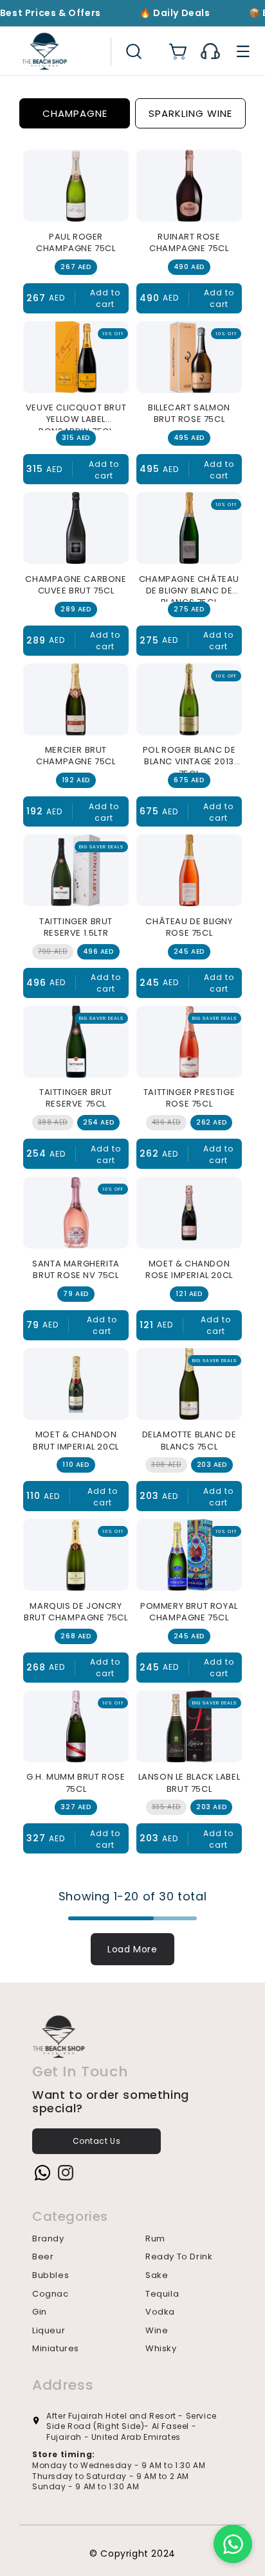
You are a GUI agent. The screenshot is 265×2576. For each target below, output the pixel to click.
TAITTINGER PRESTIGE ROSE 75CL (189, 1098)
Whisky (161, 2349)
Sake (157, 2275)
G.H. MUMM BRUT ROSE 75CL (76, 1783)
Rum (155, 2239)
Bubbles (50, 2275)
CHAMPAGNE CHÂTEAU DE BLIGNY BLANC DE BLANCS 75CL (189, 588)
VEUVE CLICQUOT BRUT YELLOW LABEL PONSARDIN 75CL (76, 416)
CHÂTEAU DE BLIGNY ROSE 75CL (189, 927)
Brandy (48, 2239)
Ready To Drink (179, 2257)
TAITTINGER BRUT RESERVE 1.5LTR (76, 927)
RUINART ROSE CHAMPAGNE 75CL (189, 243)
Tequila (162, 2294)
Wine (157, 2331)
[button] (133, 51)
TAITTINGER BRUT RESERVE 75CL (76, 1098)
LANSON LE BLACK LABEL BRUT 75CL (189, 1783)
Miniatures (56, 2349)
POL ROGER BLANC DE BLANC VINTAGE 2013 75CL (189, 758)
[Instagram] (64, 2175)
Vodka (160, 2312)
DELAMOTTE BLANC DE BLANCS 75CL (189, 1441)
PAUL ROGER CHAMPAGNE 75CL (76, 243)
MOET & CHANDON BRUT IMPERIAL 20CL (76, 1441)
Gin (40, 2312)
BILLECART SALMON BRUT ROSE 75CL (189, 414)
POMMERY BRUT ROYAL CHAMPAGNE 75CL (189, 1612)
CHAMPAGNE (75, 113)
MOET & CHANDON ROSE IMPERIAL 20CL (189, 1270)
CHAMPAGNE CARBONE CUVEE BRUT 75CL (76, 585)
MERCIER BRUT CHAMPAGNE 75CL (76, 756)
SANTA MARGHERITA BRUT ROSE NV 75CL (76, 1270)
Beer (43, 2257)
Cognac (50, 2294)
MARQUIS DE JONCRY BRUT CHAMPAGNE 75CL (76, 1612)
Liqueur (49, 2331)
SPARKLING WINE (190, 113)
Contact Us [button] (97, 2141)
